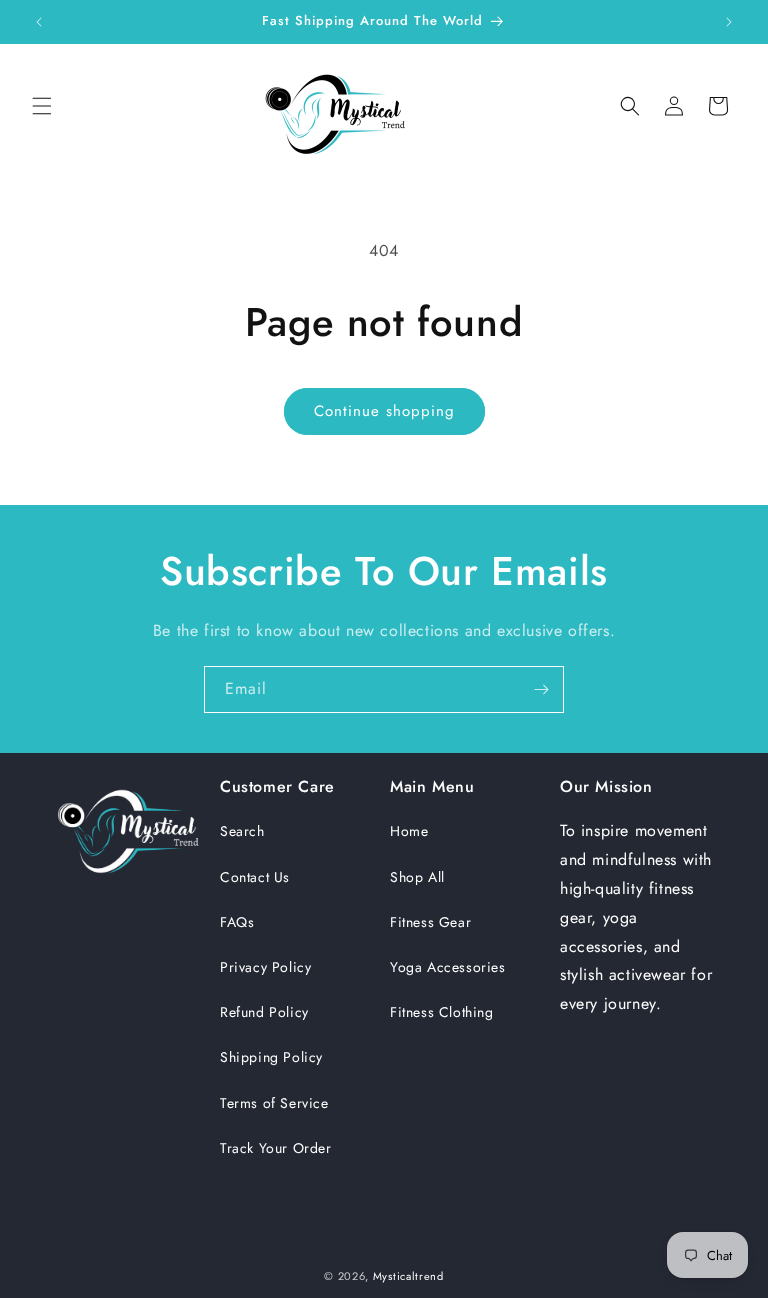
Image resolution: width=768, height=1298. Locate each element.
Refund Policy (264, 1012)
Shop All (417, 877)
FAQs (237, 922)
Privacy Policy (265, 967)
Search (242, 831)
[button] (42, 106)
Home (409, 831)
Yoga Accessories (448, 967)
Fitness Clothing (442, 1012)
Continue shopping (384, 411)
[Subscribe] (541, 689)
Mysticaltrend (408, 1276)
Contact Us (255, 877)
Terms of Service (274, 1103)
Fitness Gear (430, 922)
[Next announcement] (729, 22)
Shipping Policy (271, 1057)
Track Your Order (276, 1148)
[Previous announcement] (39, 22)
